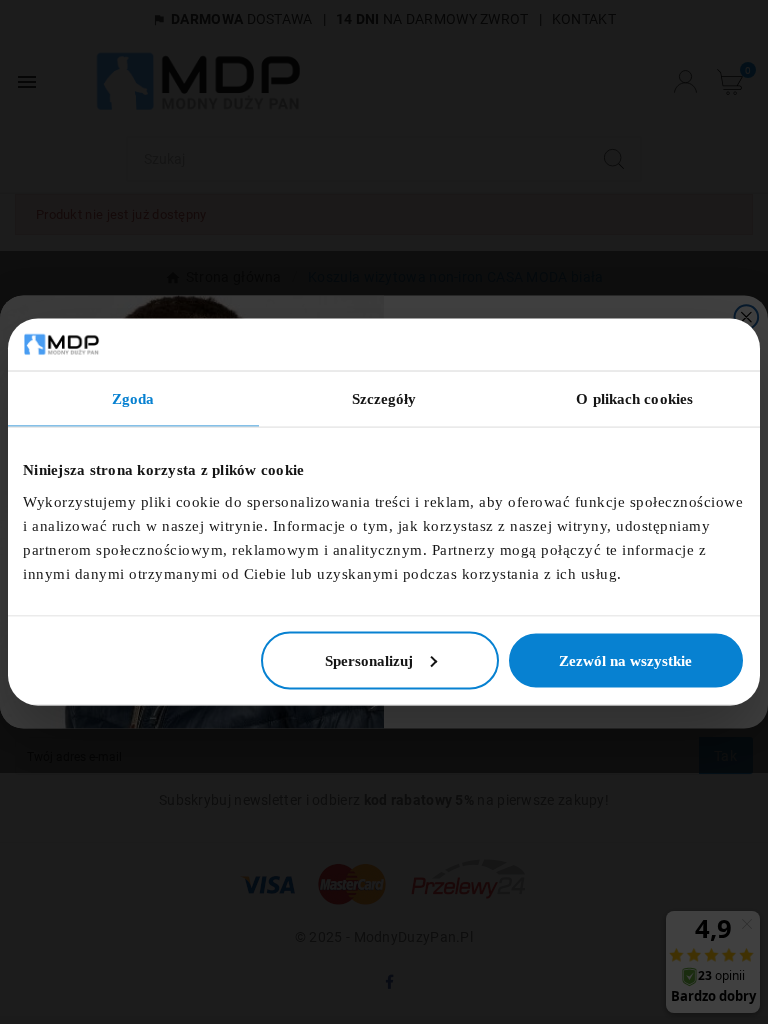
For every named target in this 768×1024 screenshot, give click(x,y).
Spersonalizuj (369, 660)
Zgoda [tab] (133, 399)
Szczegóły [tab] (384, 399)
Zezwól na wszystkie (625, 660)
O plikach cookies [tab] (634, 399)
